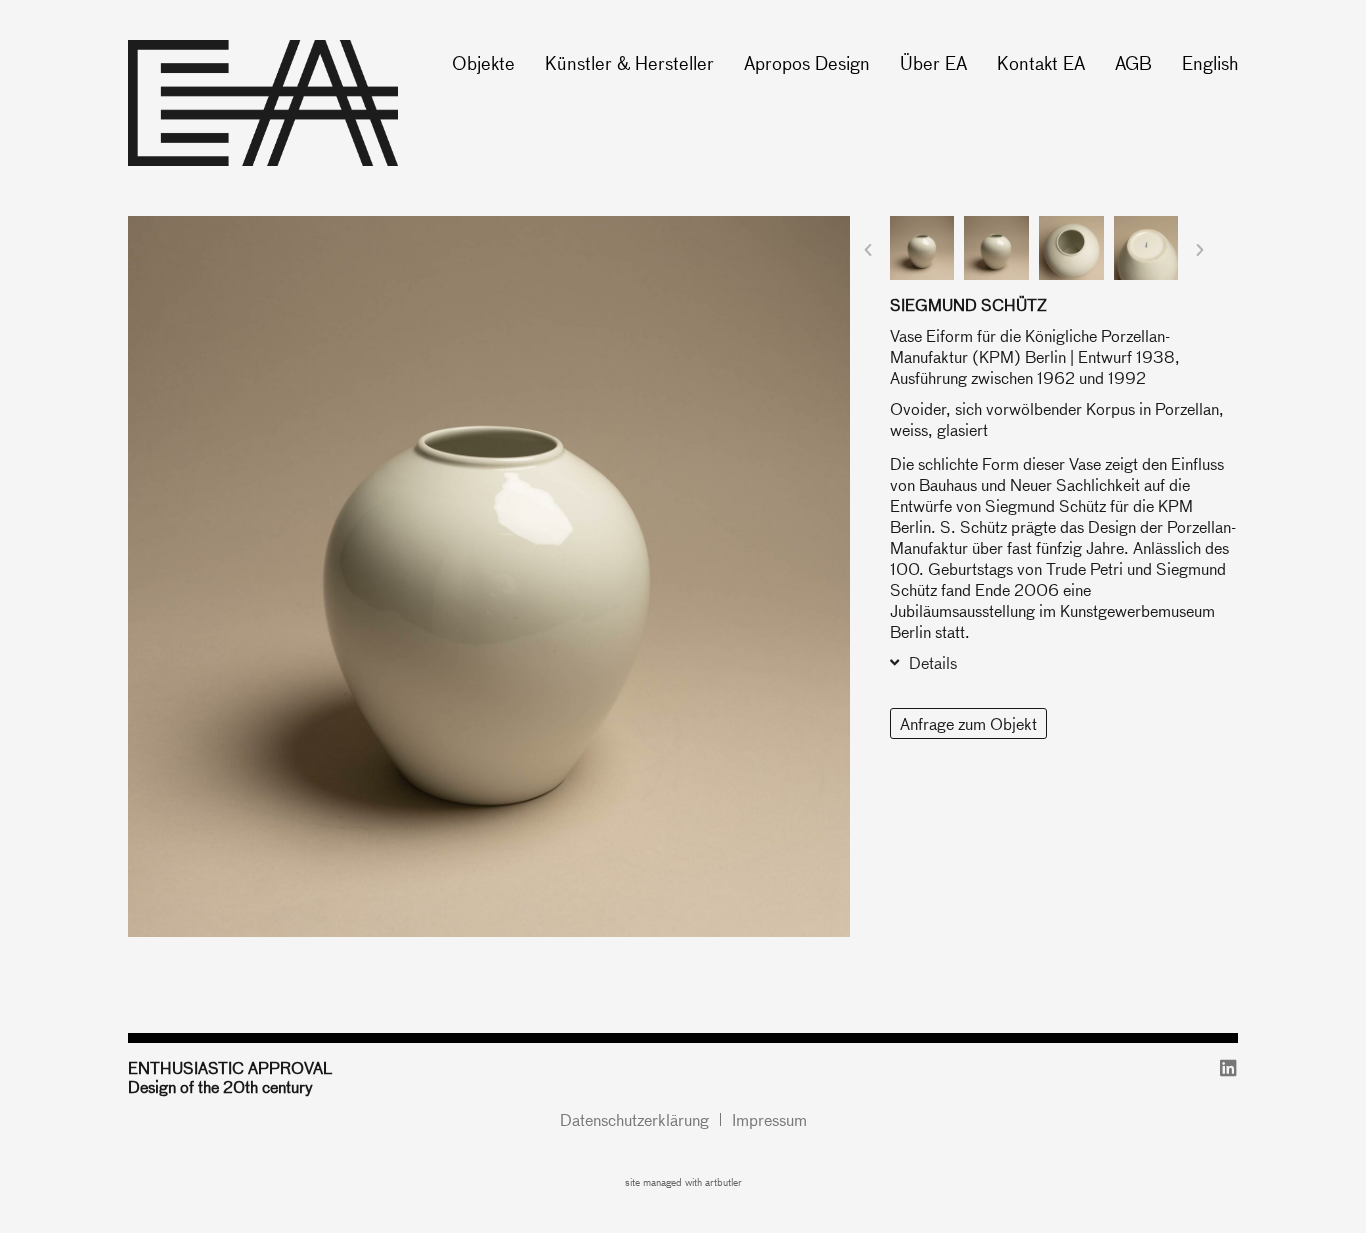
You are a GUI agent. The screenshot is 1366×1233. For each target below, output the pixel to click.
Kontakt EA (1041, 62)
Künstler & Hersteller (629, 62)
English (1210, 62)
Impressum (769, 1119)
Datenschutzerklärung (634, 1119)
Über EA (933, 62)
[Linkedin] (1228, 1067)
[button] (868, 250)
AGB (1133, 62)
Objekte (483, 62)
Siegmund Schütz (968, 304)
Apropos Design (807, 62)
